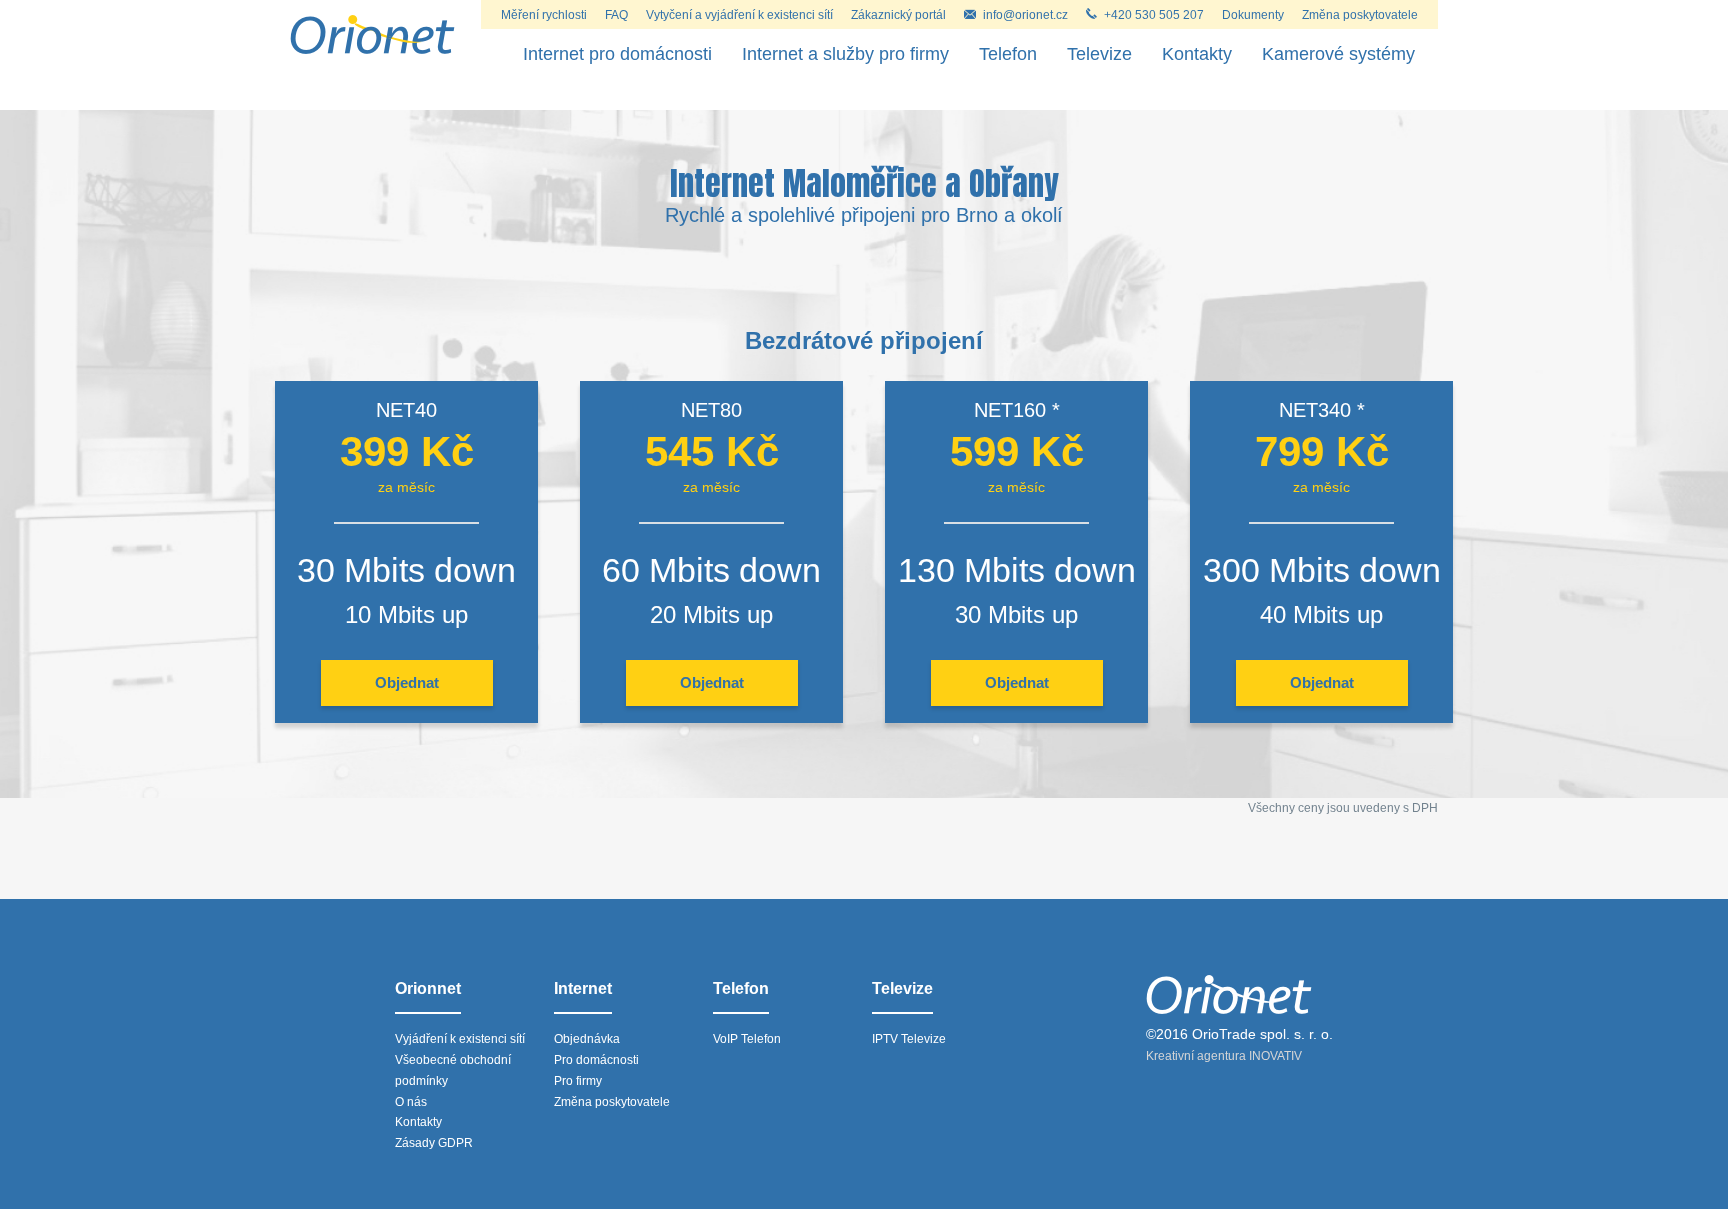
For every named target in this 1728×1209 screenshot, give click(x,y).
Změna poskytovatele (1360, 15)
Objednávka (587, 1039)
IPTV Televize (909, 1039)
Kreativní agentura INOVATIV (1224, 1056)
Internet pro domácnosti (617, 54)
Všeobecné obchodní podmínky (453, 1070)
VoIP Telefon (747, 1039)
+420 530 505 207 (1154, 15)
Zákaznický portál (898, 15)
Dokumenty (1253, 15)
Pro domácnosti (596, 1060)
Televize (1099, 54)
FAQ (616, 15)
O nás (411, 1102)
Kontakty (1197, 54)
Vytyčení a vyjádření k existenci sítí (739, 15)
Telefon (1008, 54)
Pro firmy (578, 1081)
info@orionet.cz (1025, 15)
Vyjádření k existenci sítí (460, 1039)
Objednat (407, 682)
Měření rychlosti (544, 15)
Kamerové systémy (1338, 54)
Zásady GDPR (434, 1143)
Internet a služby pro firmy (845, 54)
